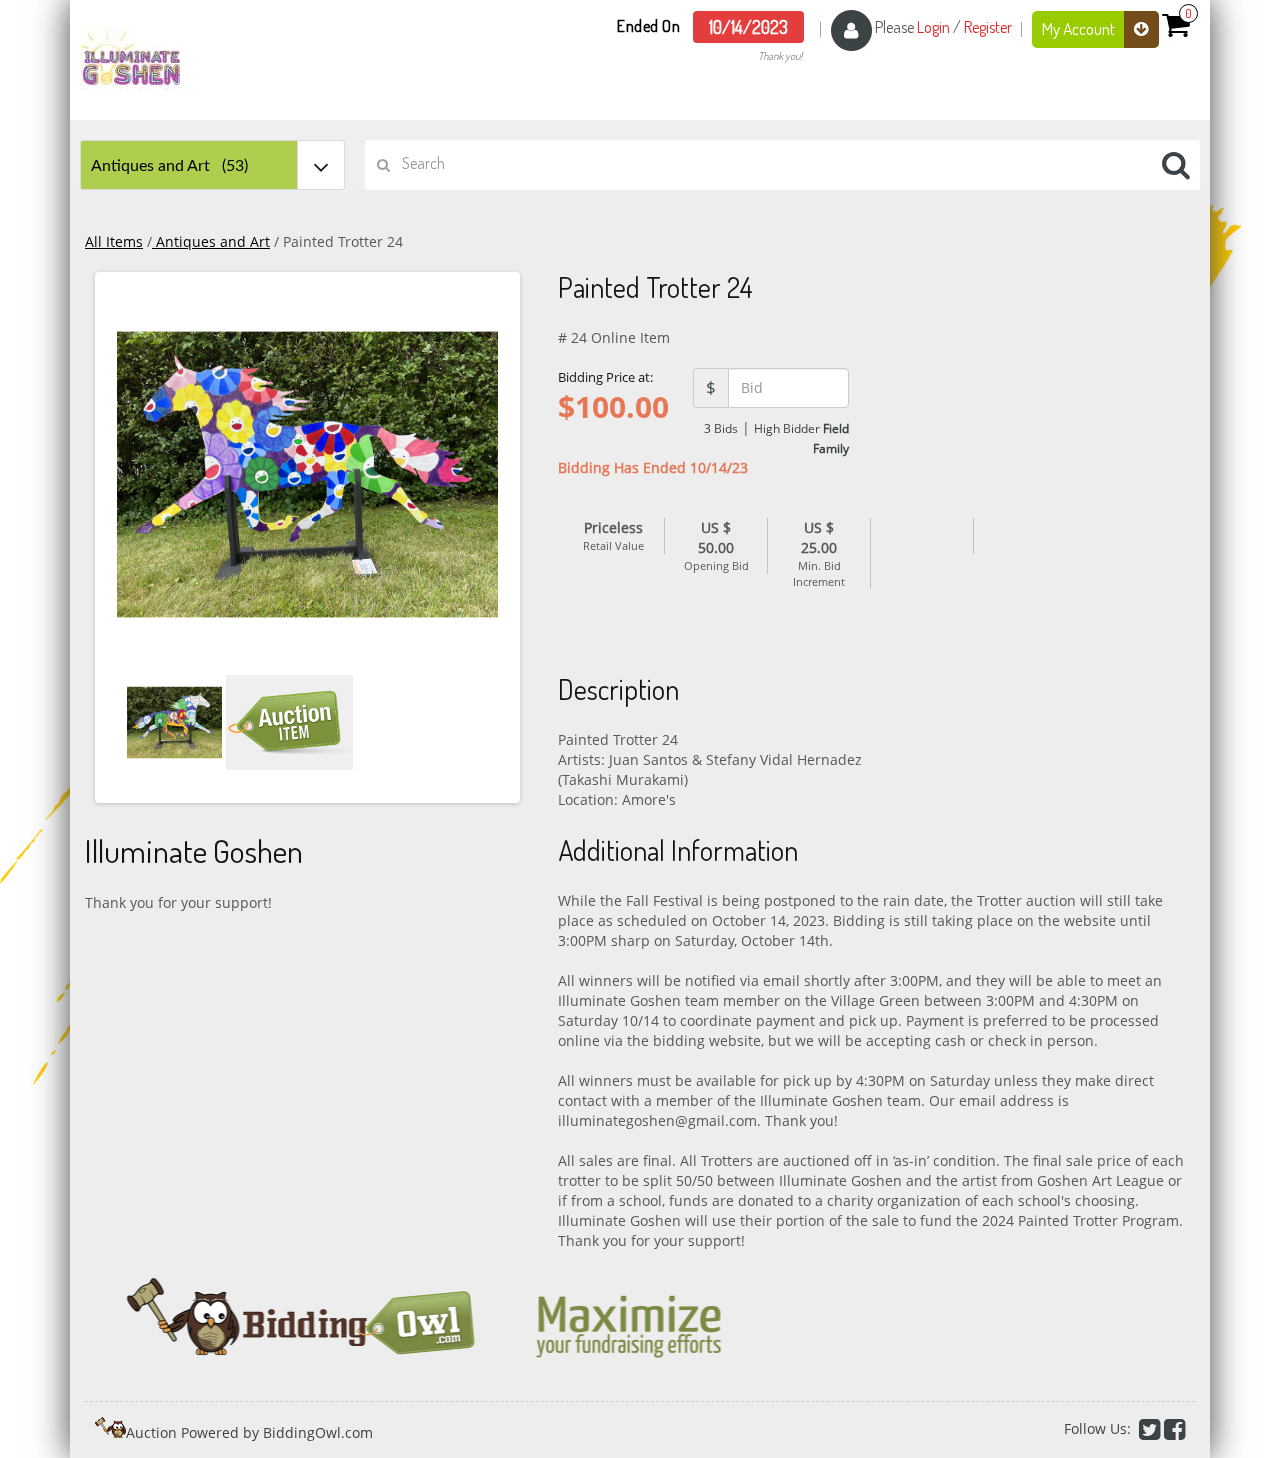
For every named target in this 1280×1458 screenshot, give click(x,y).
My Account (1080, 28)
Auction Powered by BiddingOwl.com (249, 1432)
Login (933, 27)
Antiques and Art (211, 241)
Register (988, 27)
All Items (114, 241)
